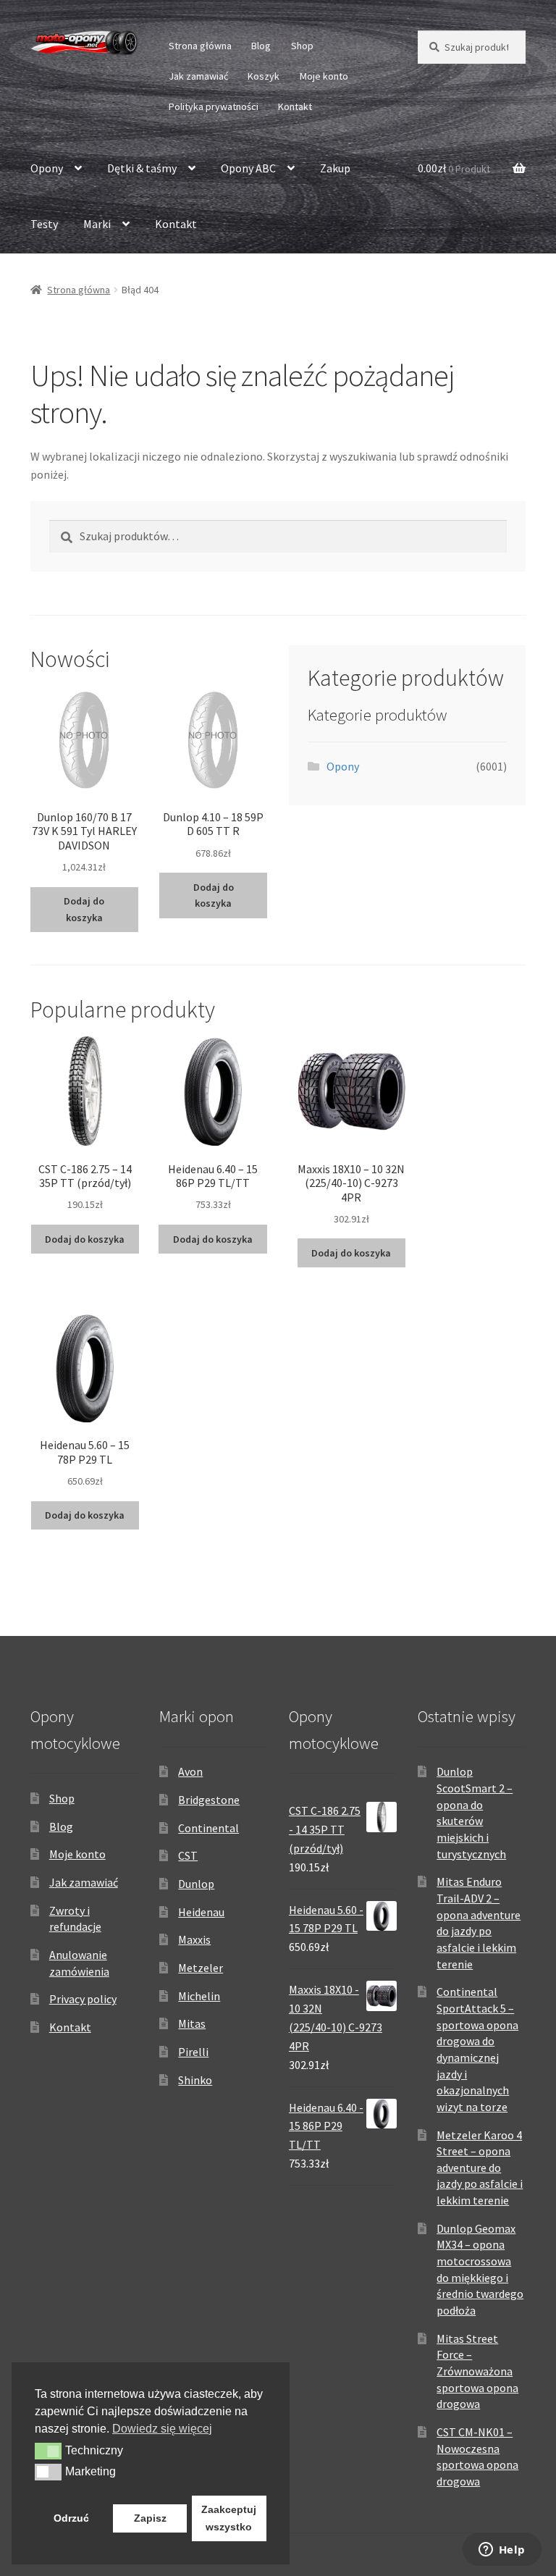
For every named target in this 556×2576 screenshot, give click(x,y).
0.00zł (454, 168)
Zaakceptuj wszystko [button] (229, 2518)
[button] (48, 2451)
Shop (302, 46)
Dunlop (196, 1884)
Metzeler (201, 1968)
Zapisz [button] (150, 2518)
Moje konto (324, 76)
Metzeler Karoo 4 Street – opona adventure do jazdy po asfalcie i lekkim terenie (480, 2168)
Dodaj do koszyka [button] (84, 909)
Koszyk (264, 76)
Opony (47, 168)
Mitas (192, 2023)
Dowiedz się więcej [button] (162, 2429)
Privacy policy (83, 1999)
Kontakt (295, 106)
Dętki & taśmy (142, 168)
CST (188, 1855)
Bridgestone (209, 1800)
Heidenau (201, 1912)
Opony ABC (248, 168)
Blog (261, 46)
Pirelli (193, 2052)
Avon (190, 1771)
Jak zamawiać (198, 76)
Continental (208, 1828)
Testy (44, 224)
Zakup (335, 168)
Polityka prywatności (214, 106)
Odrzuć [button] (71, 2518)
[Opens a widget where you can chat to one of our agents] (502, 2551)
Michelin (199, 1996)
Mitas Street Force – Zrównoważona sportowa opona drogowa (477, 2371)
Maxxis (194, 1939)
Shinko (195, 2080)
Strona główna (200, 46)
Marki (97, 224)
